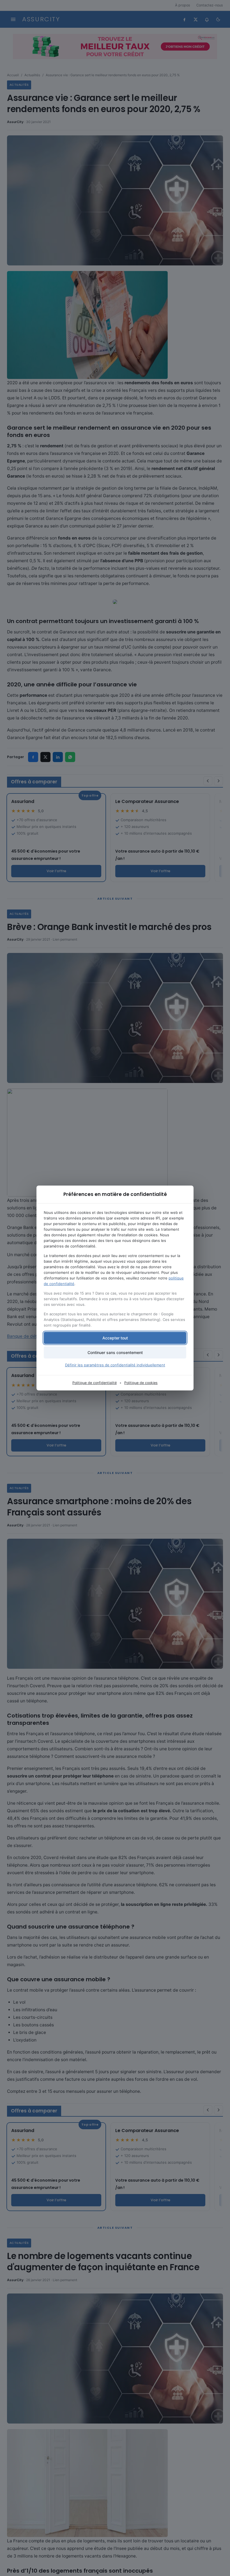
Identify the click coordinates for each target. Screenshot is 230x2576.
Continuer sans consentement (115, 1352)
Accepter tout (115, 1338)
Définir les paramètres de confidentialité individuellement (115, 1365)
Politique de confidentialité (95, 1383)
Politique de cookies (141, 1383)
